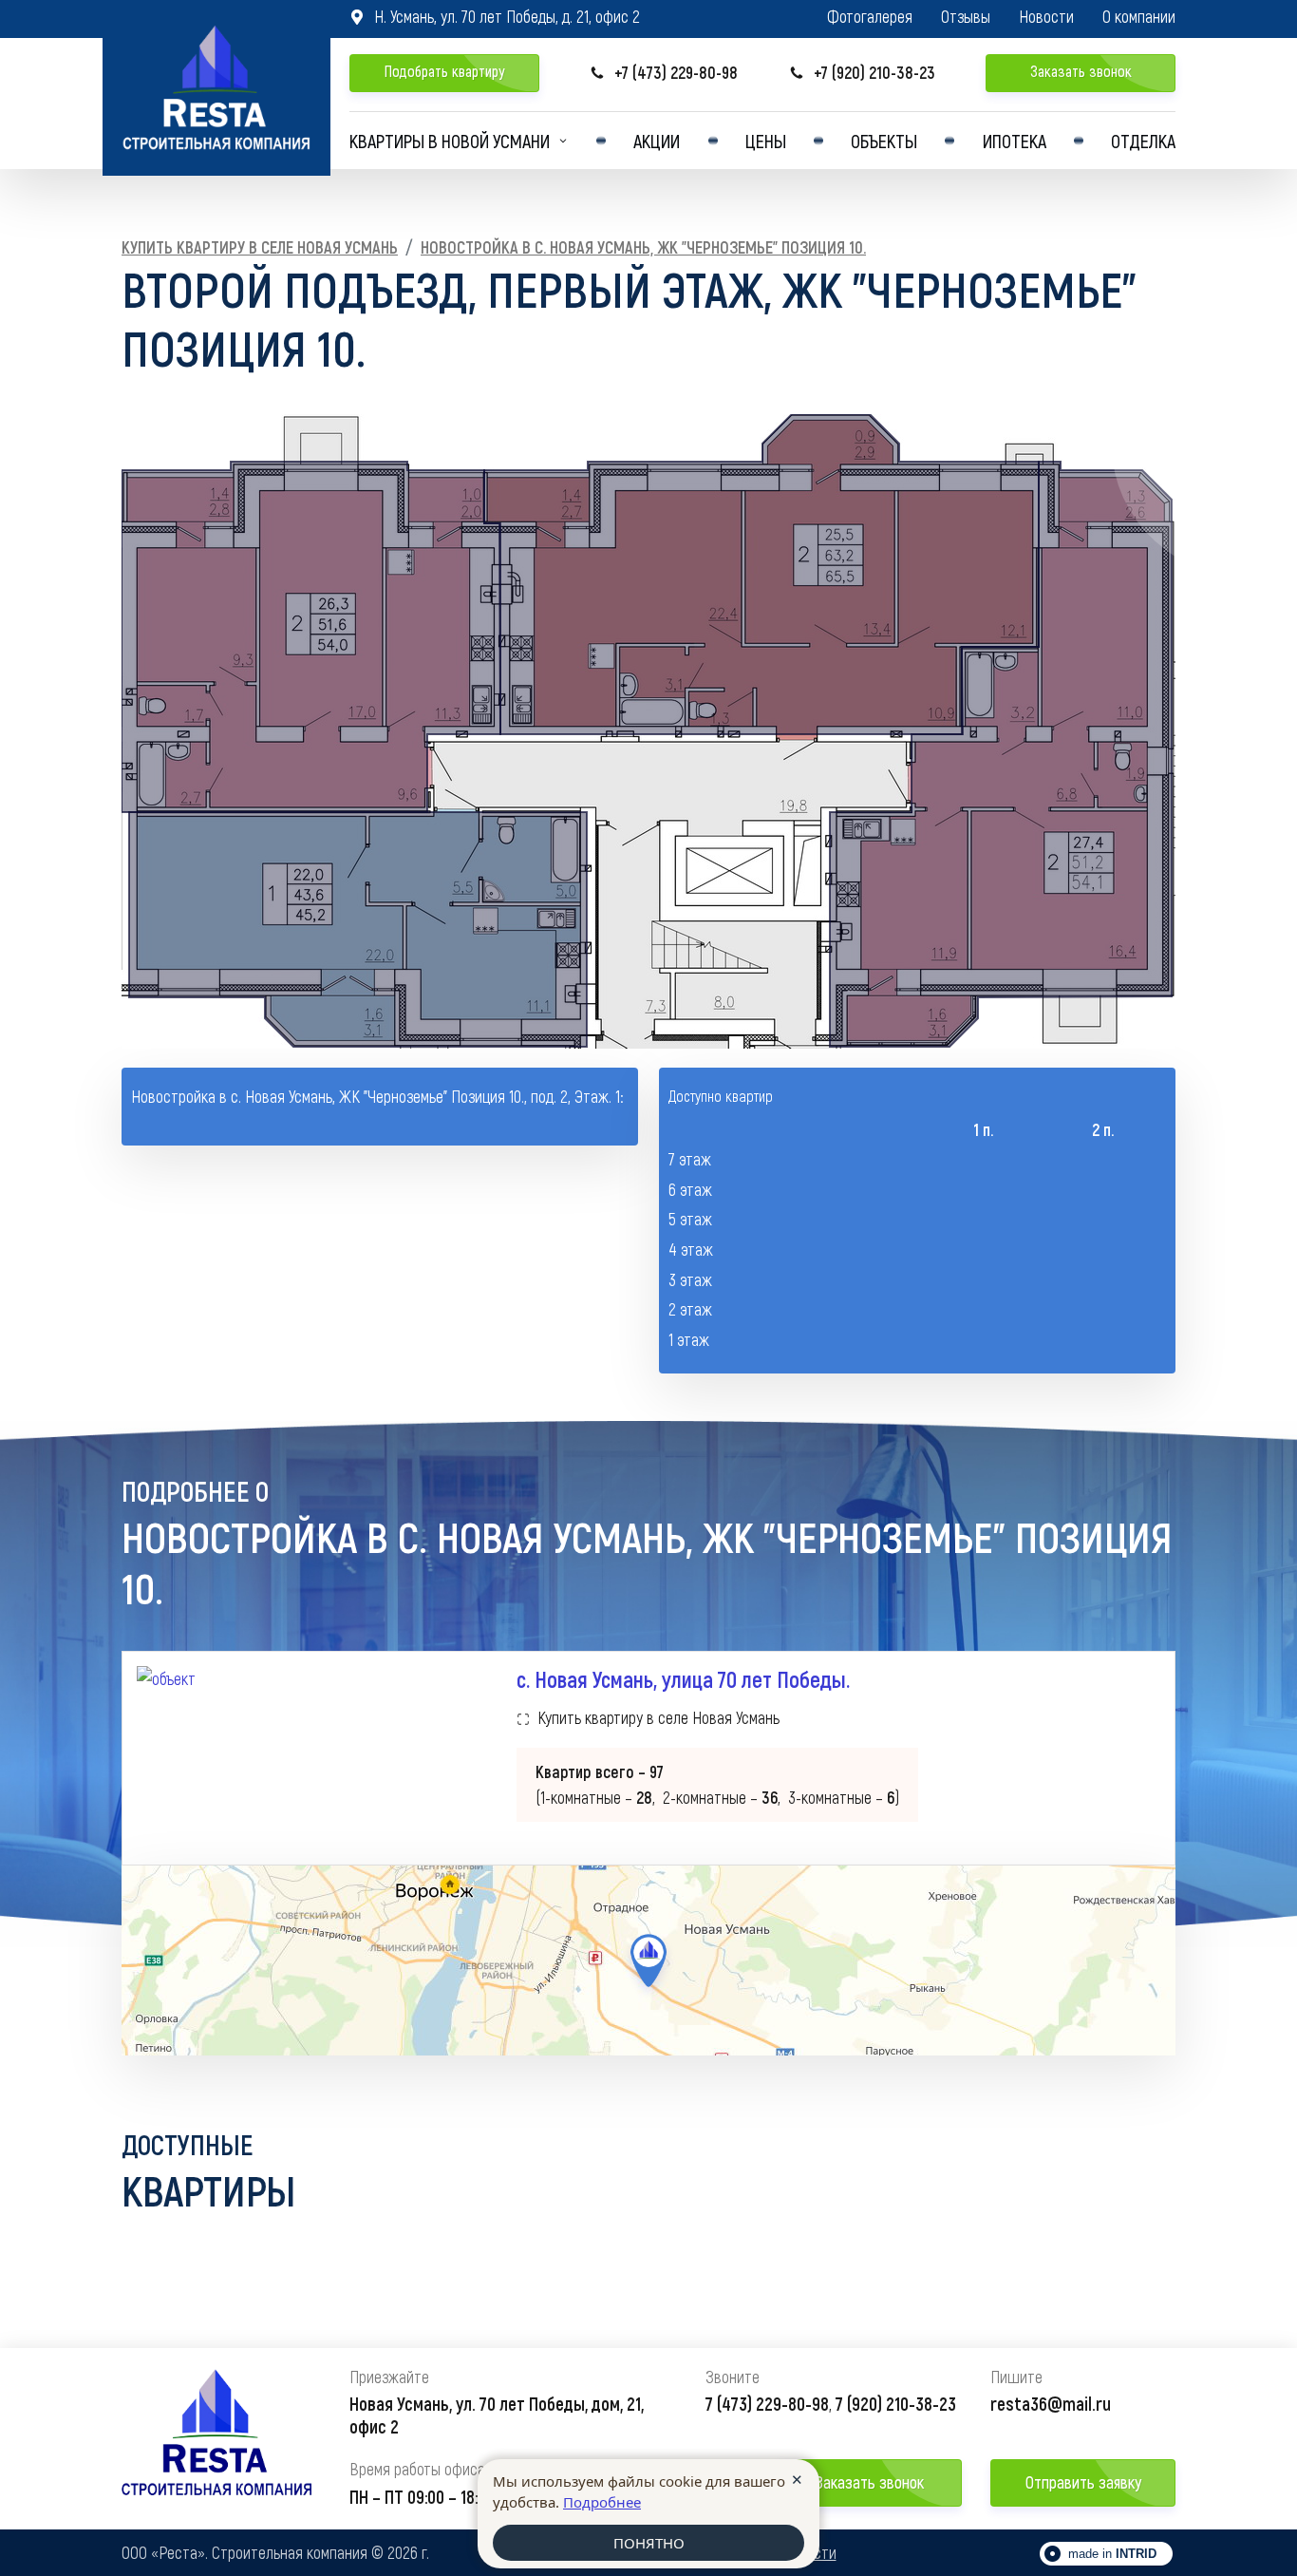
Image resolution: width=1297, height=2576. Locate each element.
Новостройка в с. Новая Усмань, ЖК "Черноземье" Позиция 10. (643, 247)
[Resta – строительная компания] (216, 2439)
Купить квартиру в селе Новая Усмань (260, 247)
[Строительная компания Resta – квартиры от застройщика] (216, 88)
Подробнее (602, 2502)
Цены (766, 141)
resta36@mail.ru (1051, 2403)
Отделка (1143, 141)
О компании (1139, 17)
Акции (657, 141)
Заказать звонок (1081, 71)
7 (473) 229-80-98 (767, 2403)
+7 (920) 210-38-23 (862, 73)
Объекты (884, 141)
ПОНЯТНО (649, 2543)
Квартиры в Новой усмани (450, 141)
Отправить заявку (1083, 2482)
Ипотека (1015, 141)
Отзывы (966, 17)
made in (1112, 2554)
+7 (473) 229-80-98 (664, 73)
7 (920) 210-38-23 (896, 2403)
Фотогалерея (870, 17)
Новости (1046, 17)
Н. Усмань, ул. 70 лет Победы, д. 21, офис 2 (495, 16)
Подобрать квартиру (444, 71)
